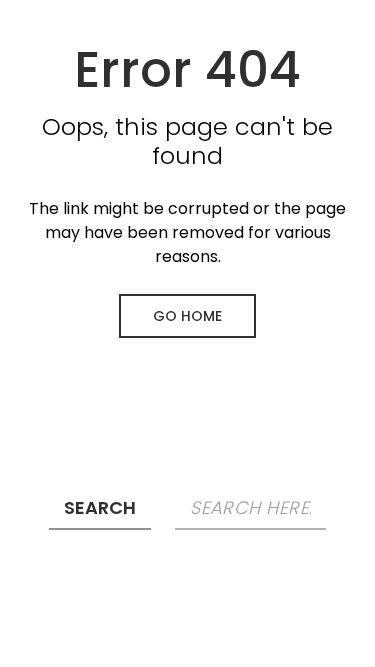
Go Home (187, 316)
